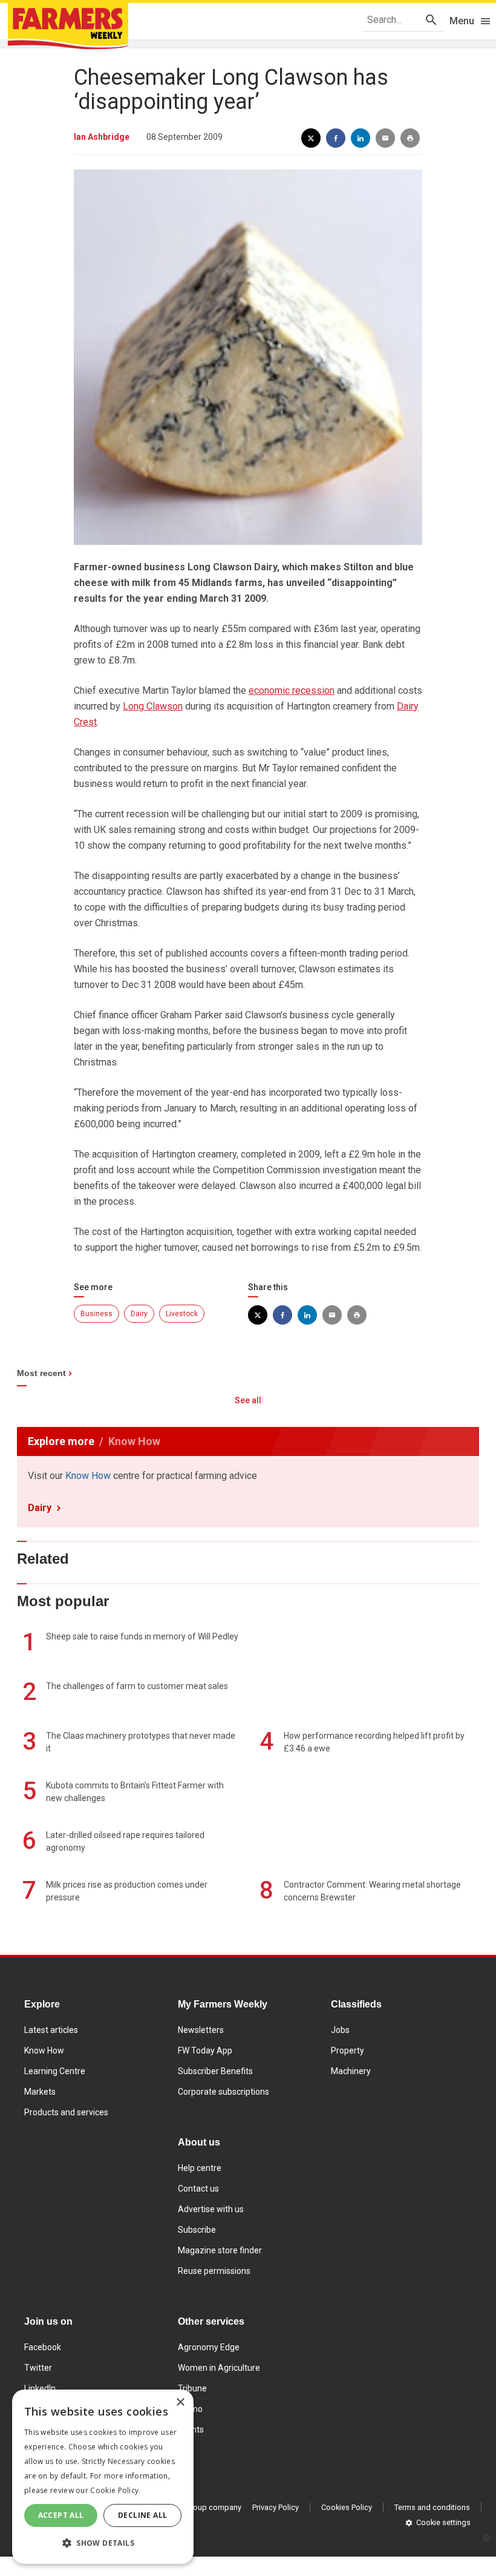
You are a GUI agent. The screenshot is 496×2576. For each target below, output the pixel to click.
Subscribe (197, 2230)
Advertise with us (211, 2209)
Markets (40, 2092)
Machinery (351, 2071)
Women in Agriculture (219, 2368)
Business (96, 1314)
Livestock (182, 1314)
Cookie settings (443, 2522)
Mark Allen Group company (194, 2507)
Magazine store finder (220, 2250)
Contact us (198, 2189)
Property (348, 2051)
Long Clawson (153, 706)
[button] (103, 2543)
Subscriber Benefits (215, 2071)
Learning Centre (55, 2071)
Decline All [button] (142, 2515)
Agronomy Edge (209, 2347)
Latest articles (51, 2030)
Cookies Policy (347, 2507)
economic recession (292, 690)
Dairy (139, 1314)
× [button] (180, 2403)
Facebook (43, 2347)
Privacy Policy (276, 2507)
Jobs (340, 2030)
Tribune (192, 2388)
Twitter (38, 2368)
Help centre (200, 2168)
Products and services (66, 2112)
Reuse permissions (214, 2271)
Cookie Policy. (115, 2490)
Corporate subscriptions (224, 2092)
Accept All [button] (61, 2515)
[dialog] (103, 2477)
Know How (88, 1476)
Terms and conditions (432, 2507)
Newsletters (201, 2030)
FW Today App (205, 2051)
